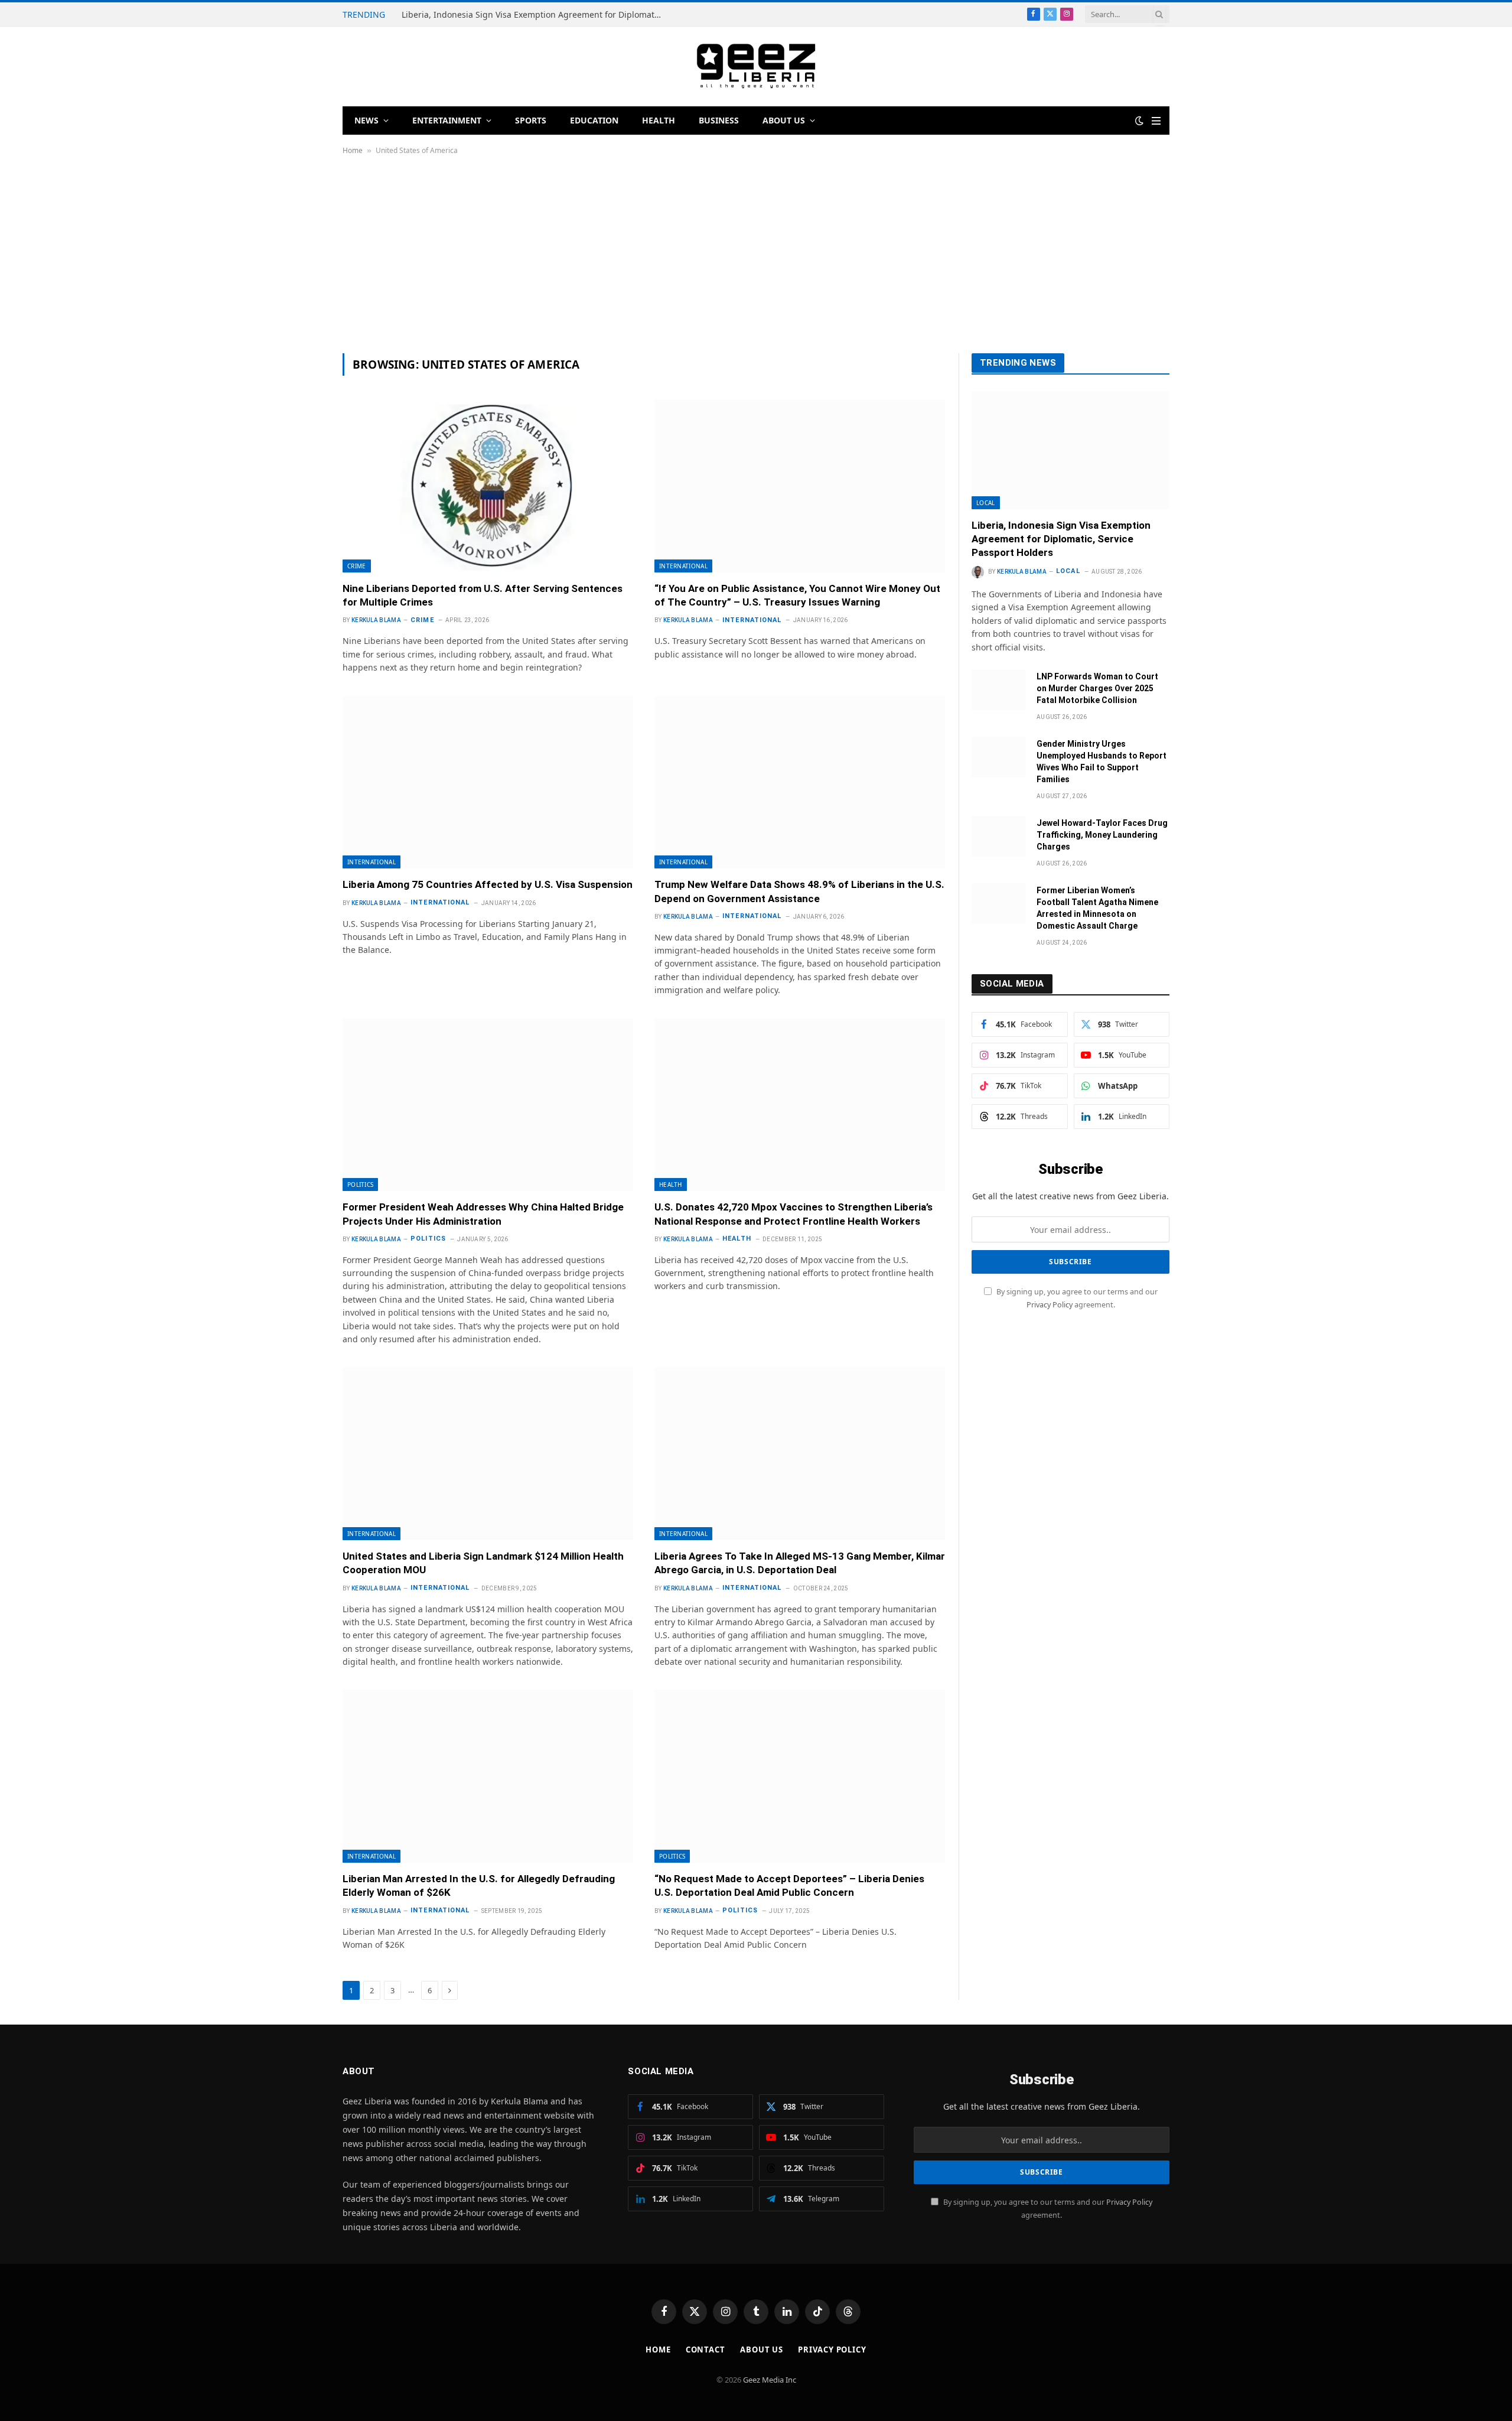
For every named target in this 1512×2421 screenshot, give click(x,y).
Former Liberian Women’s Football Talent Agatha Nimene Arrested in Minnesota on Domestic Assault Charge (1097, 908)
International (683, 566)
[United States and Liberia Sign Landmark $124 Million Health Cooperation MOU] (488, 1454)
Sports (531, 120)
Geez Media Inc (770, 2380)
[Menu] (1156, 121)
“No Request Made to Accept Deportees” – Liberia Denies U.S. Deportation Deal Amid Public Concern (789, 1885)
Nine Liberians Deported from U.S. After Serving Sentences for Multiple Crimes (483, 595)
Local (986, 503)
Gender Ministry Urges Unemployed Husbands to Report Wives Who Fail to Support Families (1102, 762)
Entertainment (447, 120)
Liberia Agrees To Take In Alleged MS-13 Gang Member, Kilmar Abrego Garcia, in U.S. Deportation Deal (800, 1563)
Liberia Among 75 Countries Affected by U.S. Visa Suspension (488, 884)
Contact (706, 2350)
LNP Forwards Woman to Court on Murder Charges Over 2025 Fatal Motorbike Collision (1097, 688)
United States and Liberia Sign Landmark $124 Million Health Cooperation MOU (483, 1563)
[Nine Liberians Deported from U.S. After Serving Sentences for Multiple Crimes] (488, 486)
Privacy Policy (1050, 1305)
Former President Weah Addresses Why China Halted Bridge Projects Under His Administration (483, 1214)
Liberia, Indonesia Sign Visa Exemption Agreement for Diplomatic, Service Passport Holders (535, 15)
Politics (360, 1185)
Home (353, 150)
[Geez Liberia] (756, 66)
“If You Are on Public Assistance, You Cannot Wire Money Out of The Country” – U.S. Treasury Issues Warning (797, 595)
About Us (784, 120)
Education (594, 120)
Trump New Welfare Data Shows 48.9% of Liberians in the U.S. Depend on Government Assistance (799, 891)
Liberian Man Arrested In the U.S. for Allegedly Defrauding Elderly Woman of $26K (479, 1885)
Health (659, 120)
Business (719, 120)
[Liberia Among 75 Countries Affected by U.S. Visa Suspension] (488, 782)
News (366, 120)
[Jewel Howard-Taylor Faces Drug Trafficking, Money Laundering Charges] (999, 836)
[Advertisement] (756, 254)
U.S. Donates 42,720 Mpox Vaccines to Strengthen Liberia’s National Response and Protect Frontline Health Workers (794, 1214)
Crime (357, 566)
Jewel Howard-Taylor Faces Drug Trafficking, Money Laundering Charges (1102, 835)
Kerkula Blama (376, 620)
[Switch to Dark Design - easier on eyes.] (1139, 121)
